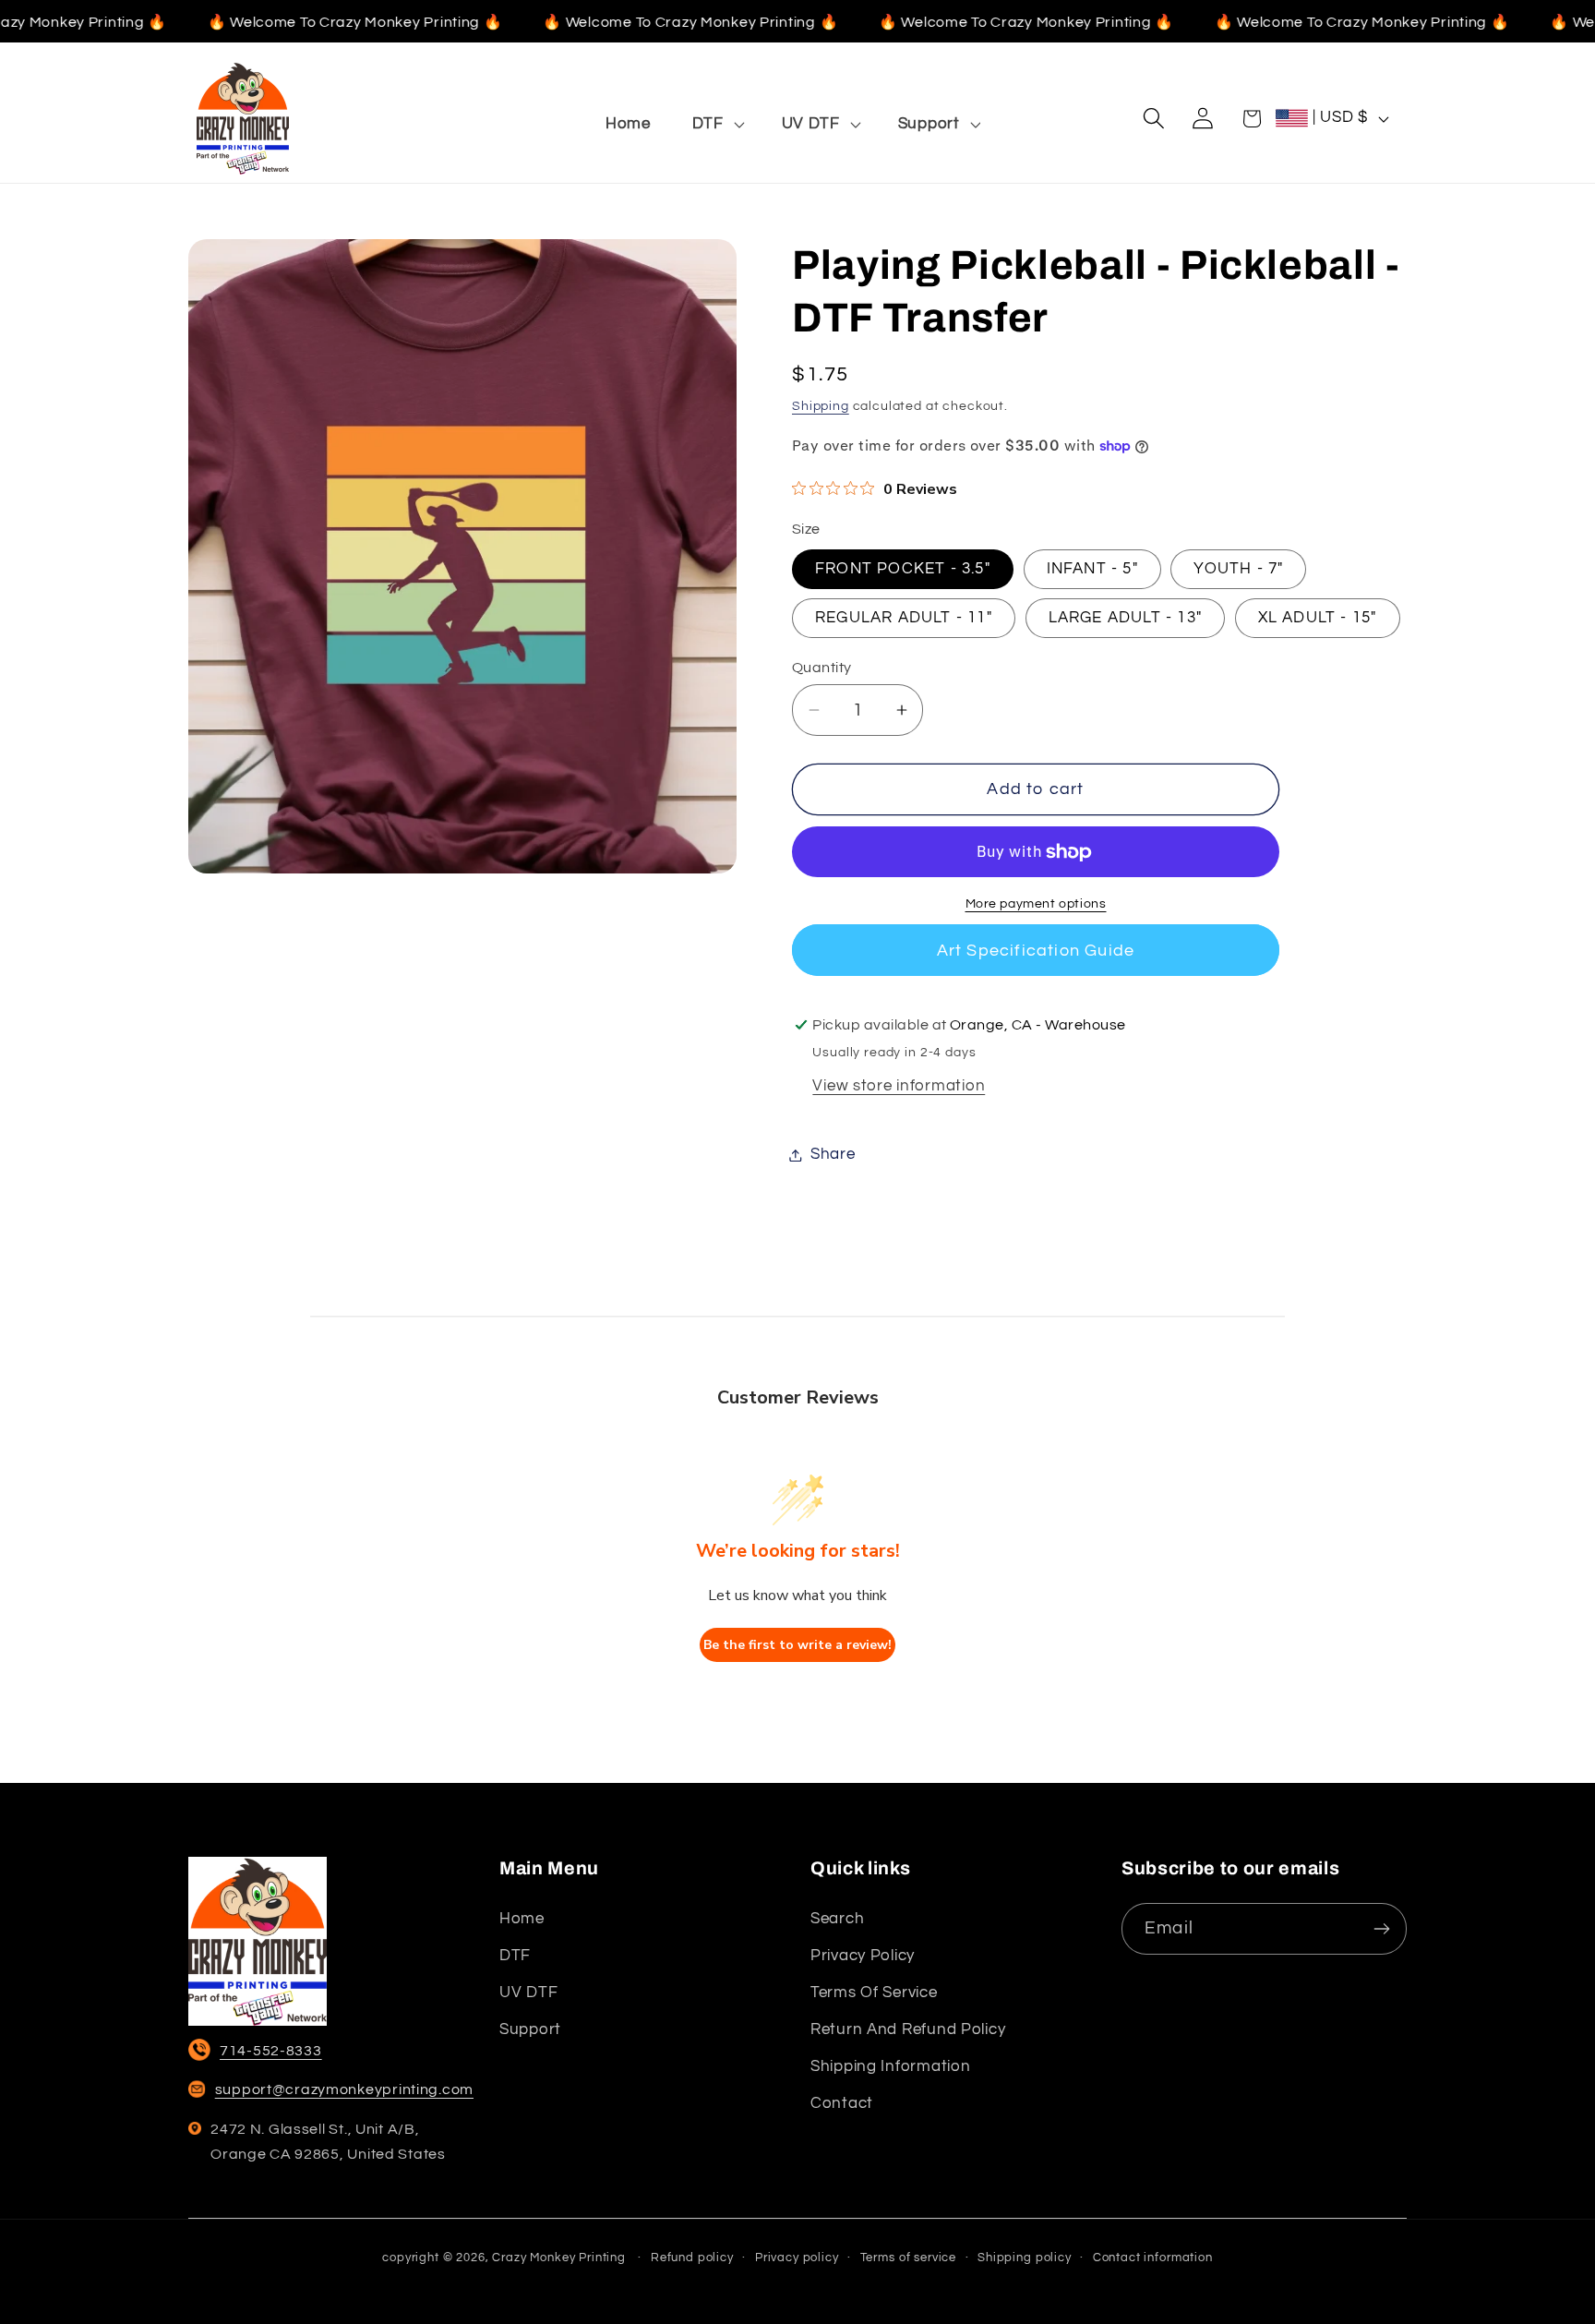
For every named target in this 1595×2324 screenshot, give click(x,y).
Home (522, 1919)
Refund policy (692, 2258)
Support (530, 2029)
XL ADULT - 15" (1318, 619)
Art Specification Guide (1036, 951)
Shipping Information (890, 2066)
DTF (515, 1956)
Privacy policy (863, 1956)
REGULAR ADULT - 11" (904, 619)
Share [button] (833, 1154)
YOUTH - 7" (1238, 569)
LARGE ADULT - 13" (1125, 619)
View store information (899, 1086)
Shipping (821, 406)
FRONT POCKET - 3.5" (903, 569)
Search (837, 1919)
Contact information (1153, 2258)
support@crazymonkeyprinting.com (344, 2089)
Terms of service (874, 1993)
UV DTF (528, 1993)
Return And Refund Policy (908, 2029)
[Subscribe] (1381, 1929)
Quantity (822, 668)
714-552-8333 (271, 2051)
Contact (842, 2103)
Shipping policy (1025, 2258)
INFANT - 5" (1092, 569)
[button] (716, 124)
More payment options (1036, 903)
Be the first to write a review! (797, 1645)
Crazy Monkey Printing (559, 2258)
